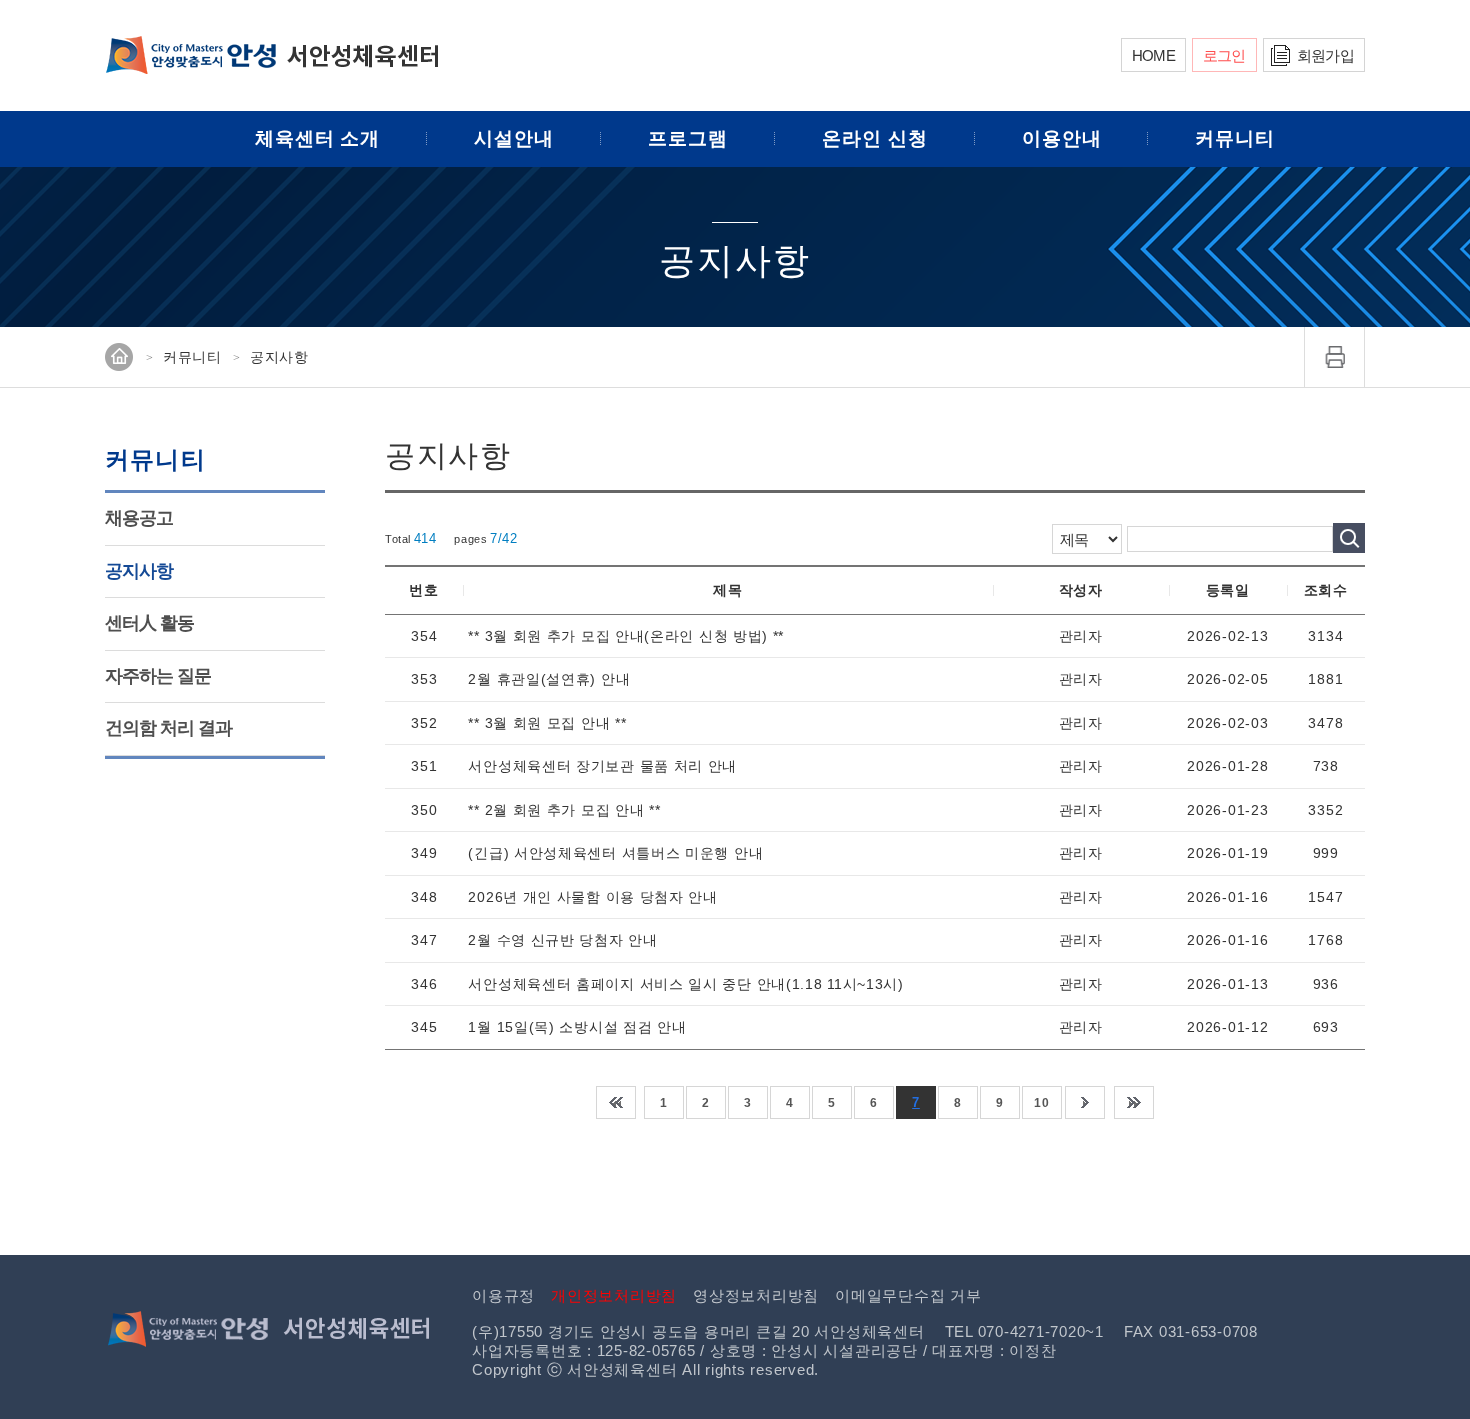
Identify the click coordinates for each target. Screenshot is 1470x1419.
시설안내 (514, 138)
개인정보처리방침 (614, 1295)
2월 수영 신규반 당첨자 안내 (562, 940)
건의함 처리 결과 (168, 728)
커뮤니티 (1235, 138)
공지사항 (139, 571)
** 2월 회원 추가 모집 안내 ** (564, 810)
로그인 (1224, 55)
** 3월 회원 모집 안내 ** (547, 723)
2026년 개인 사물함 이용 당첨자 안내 (592, 897)
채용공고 (139, 518)
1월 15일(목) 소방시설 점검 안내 (577, 1027)
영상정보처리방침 (756, 1295)
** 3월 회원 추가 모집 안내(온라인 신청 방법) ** (626, 636)
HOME (1153, 55)
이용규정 (503, 1295)
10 (1041, 1103)
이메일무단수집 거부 (908, 1295)
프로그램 (688, 138)
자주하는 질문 (158, 676)
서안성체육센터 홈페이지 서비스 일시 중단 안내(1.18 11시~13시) (685, 984)
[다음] (1085, 1102)
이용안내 (1062, 138)
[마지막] (1134, 1102)
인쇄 (1335, 357)
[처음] (616, 1102)
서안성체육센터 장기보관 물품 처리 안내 (602, 766)
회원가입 (1325, 55)
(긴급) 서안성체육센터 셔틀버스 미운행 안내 (615, 853)
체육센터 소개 (318, 138)
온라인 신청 (875, 138)
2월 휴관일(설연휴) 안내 (549, 679)
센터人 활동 (149, 623)
